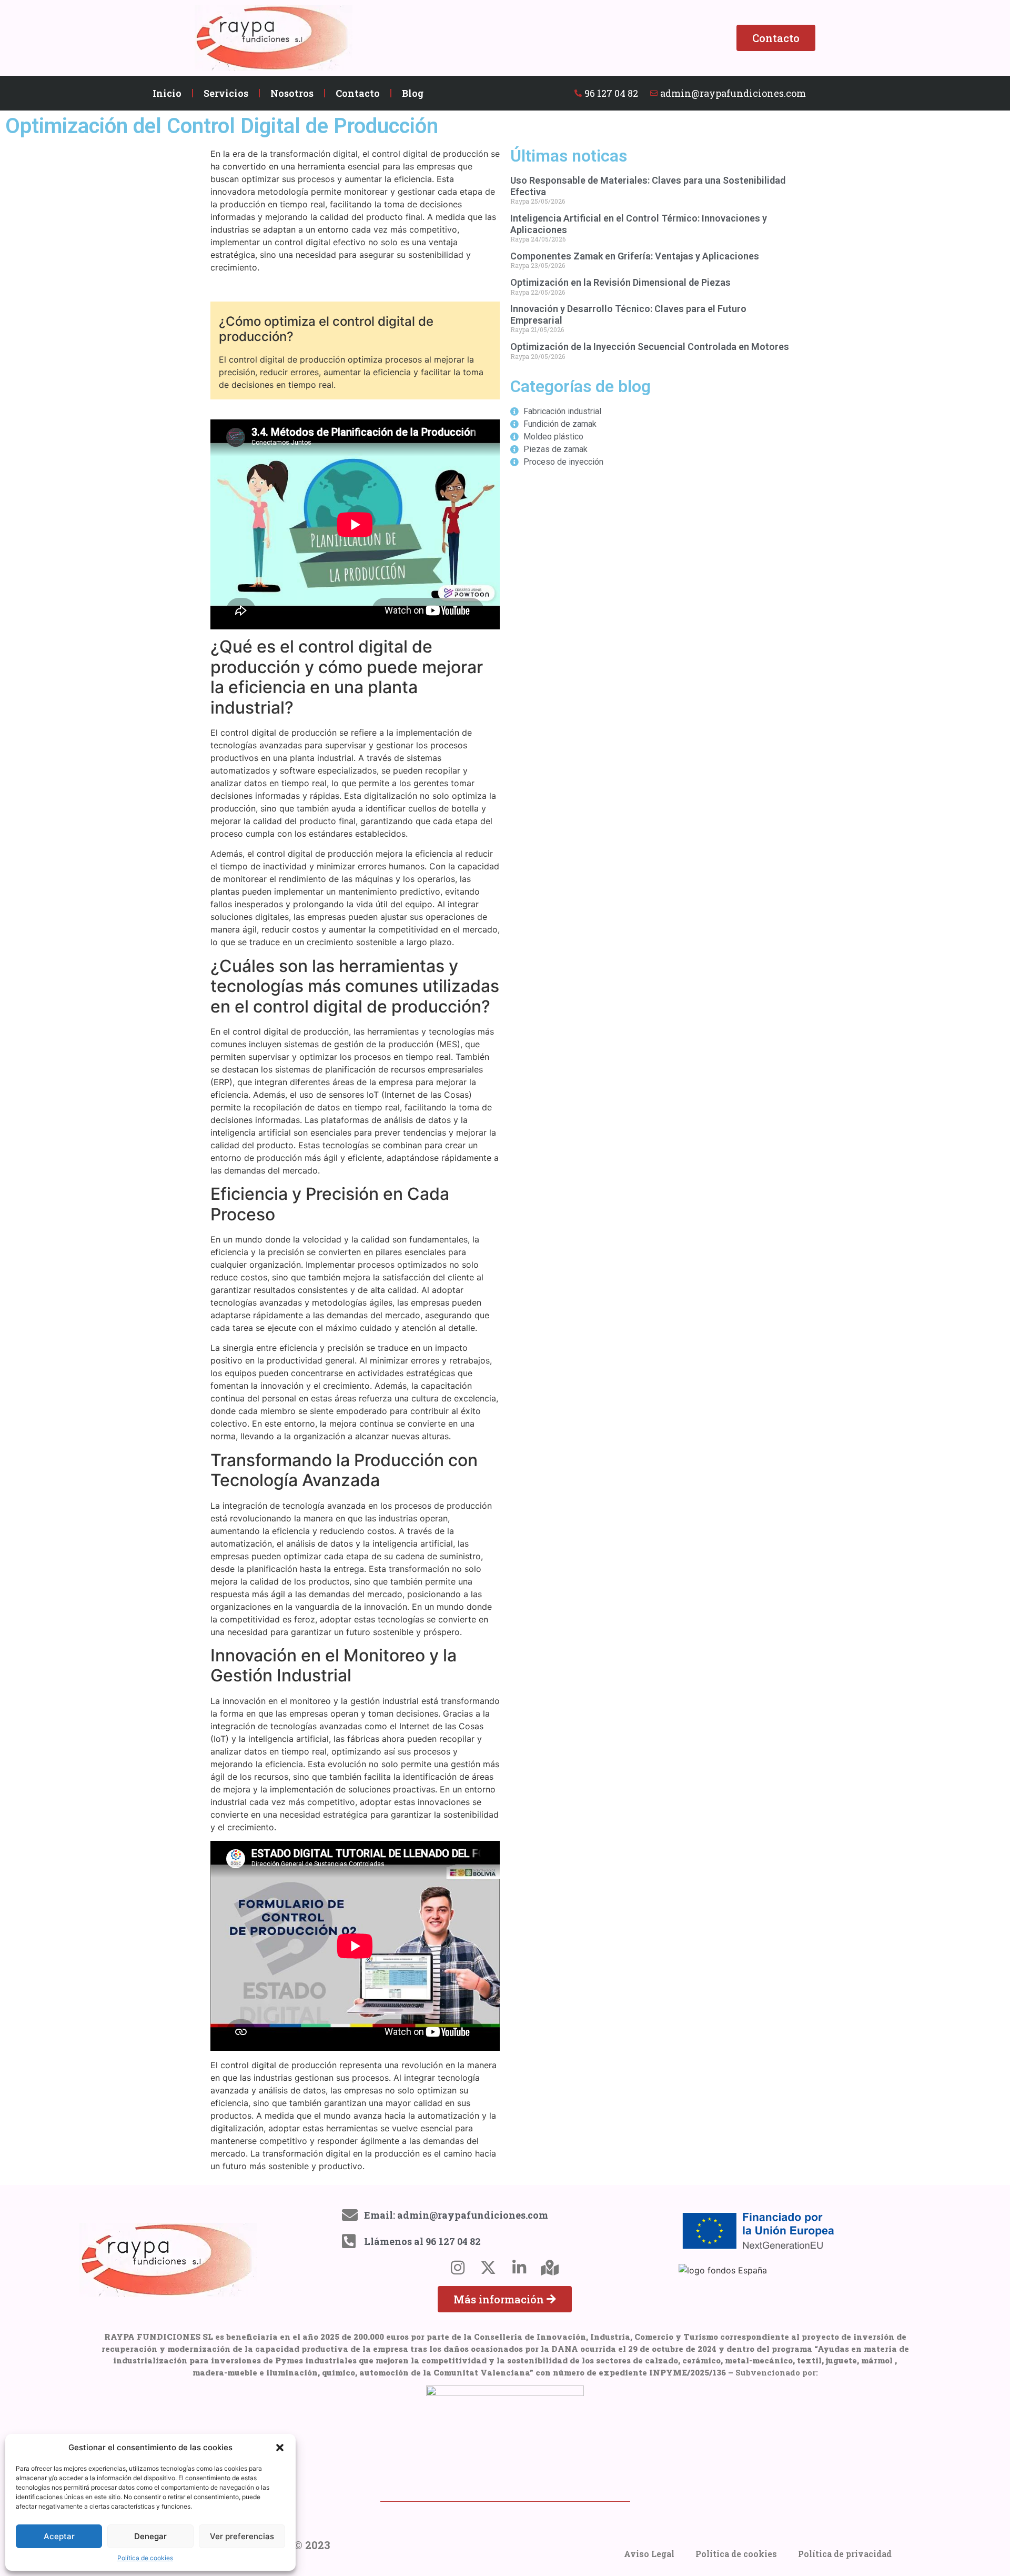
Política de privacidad (845, 2554)
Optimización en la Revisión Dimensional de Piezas (620, 282)
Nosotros (292, 93)
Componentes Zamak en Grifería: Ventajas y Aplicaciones (635, 256)
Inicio (167, 93)
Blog (413, 93)
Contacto (358, 93)
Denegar (150, 2536)
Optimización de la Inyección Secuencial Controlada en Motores (650, 347)
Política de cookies (145, 2558)
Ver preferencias (242, 2536)
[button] (280, 2448)
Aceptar (59, 2536)
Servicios (226, 93)
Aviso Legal (649, 2554)
